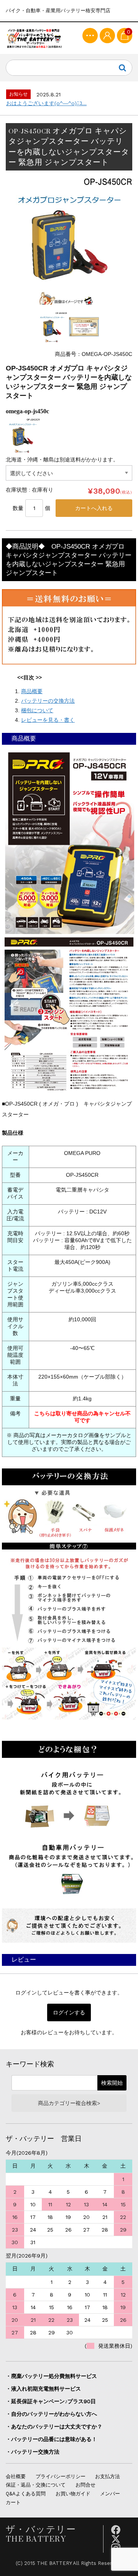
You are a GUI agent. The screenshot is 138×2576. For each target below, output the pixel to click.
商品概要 (32, 691)
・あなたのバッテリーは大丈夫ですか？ (54, 2427)
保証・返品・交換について (36, 2485)
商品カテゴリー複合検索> (69, 2103)
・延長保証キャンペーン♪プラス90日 (51, 2401)
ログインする (69, 2012)
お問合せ (85, 2485)
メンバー (110, 2494)
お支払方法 (108, 2476)
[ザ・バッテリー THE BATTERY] (34, 38)
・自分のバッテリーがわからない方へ (51, 2414)
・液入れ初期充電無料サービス (43, 2389)
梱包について (37, 710)
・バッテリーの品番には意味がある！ (51, 2439)
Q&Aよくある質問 (26, 2494)
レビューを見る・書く (48, 720)
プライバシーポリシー (61, 2476)
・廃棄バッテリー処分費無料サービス (51, 2376)
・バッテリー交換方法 (33, 2452)
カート (13, 2502)
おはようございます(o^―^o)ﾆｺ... (46, 103)
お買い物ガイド (73, 2494)
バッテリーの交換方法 (48, 701)
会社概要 (16, 2476)
